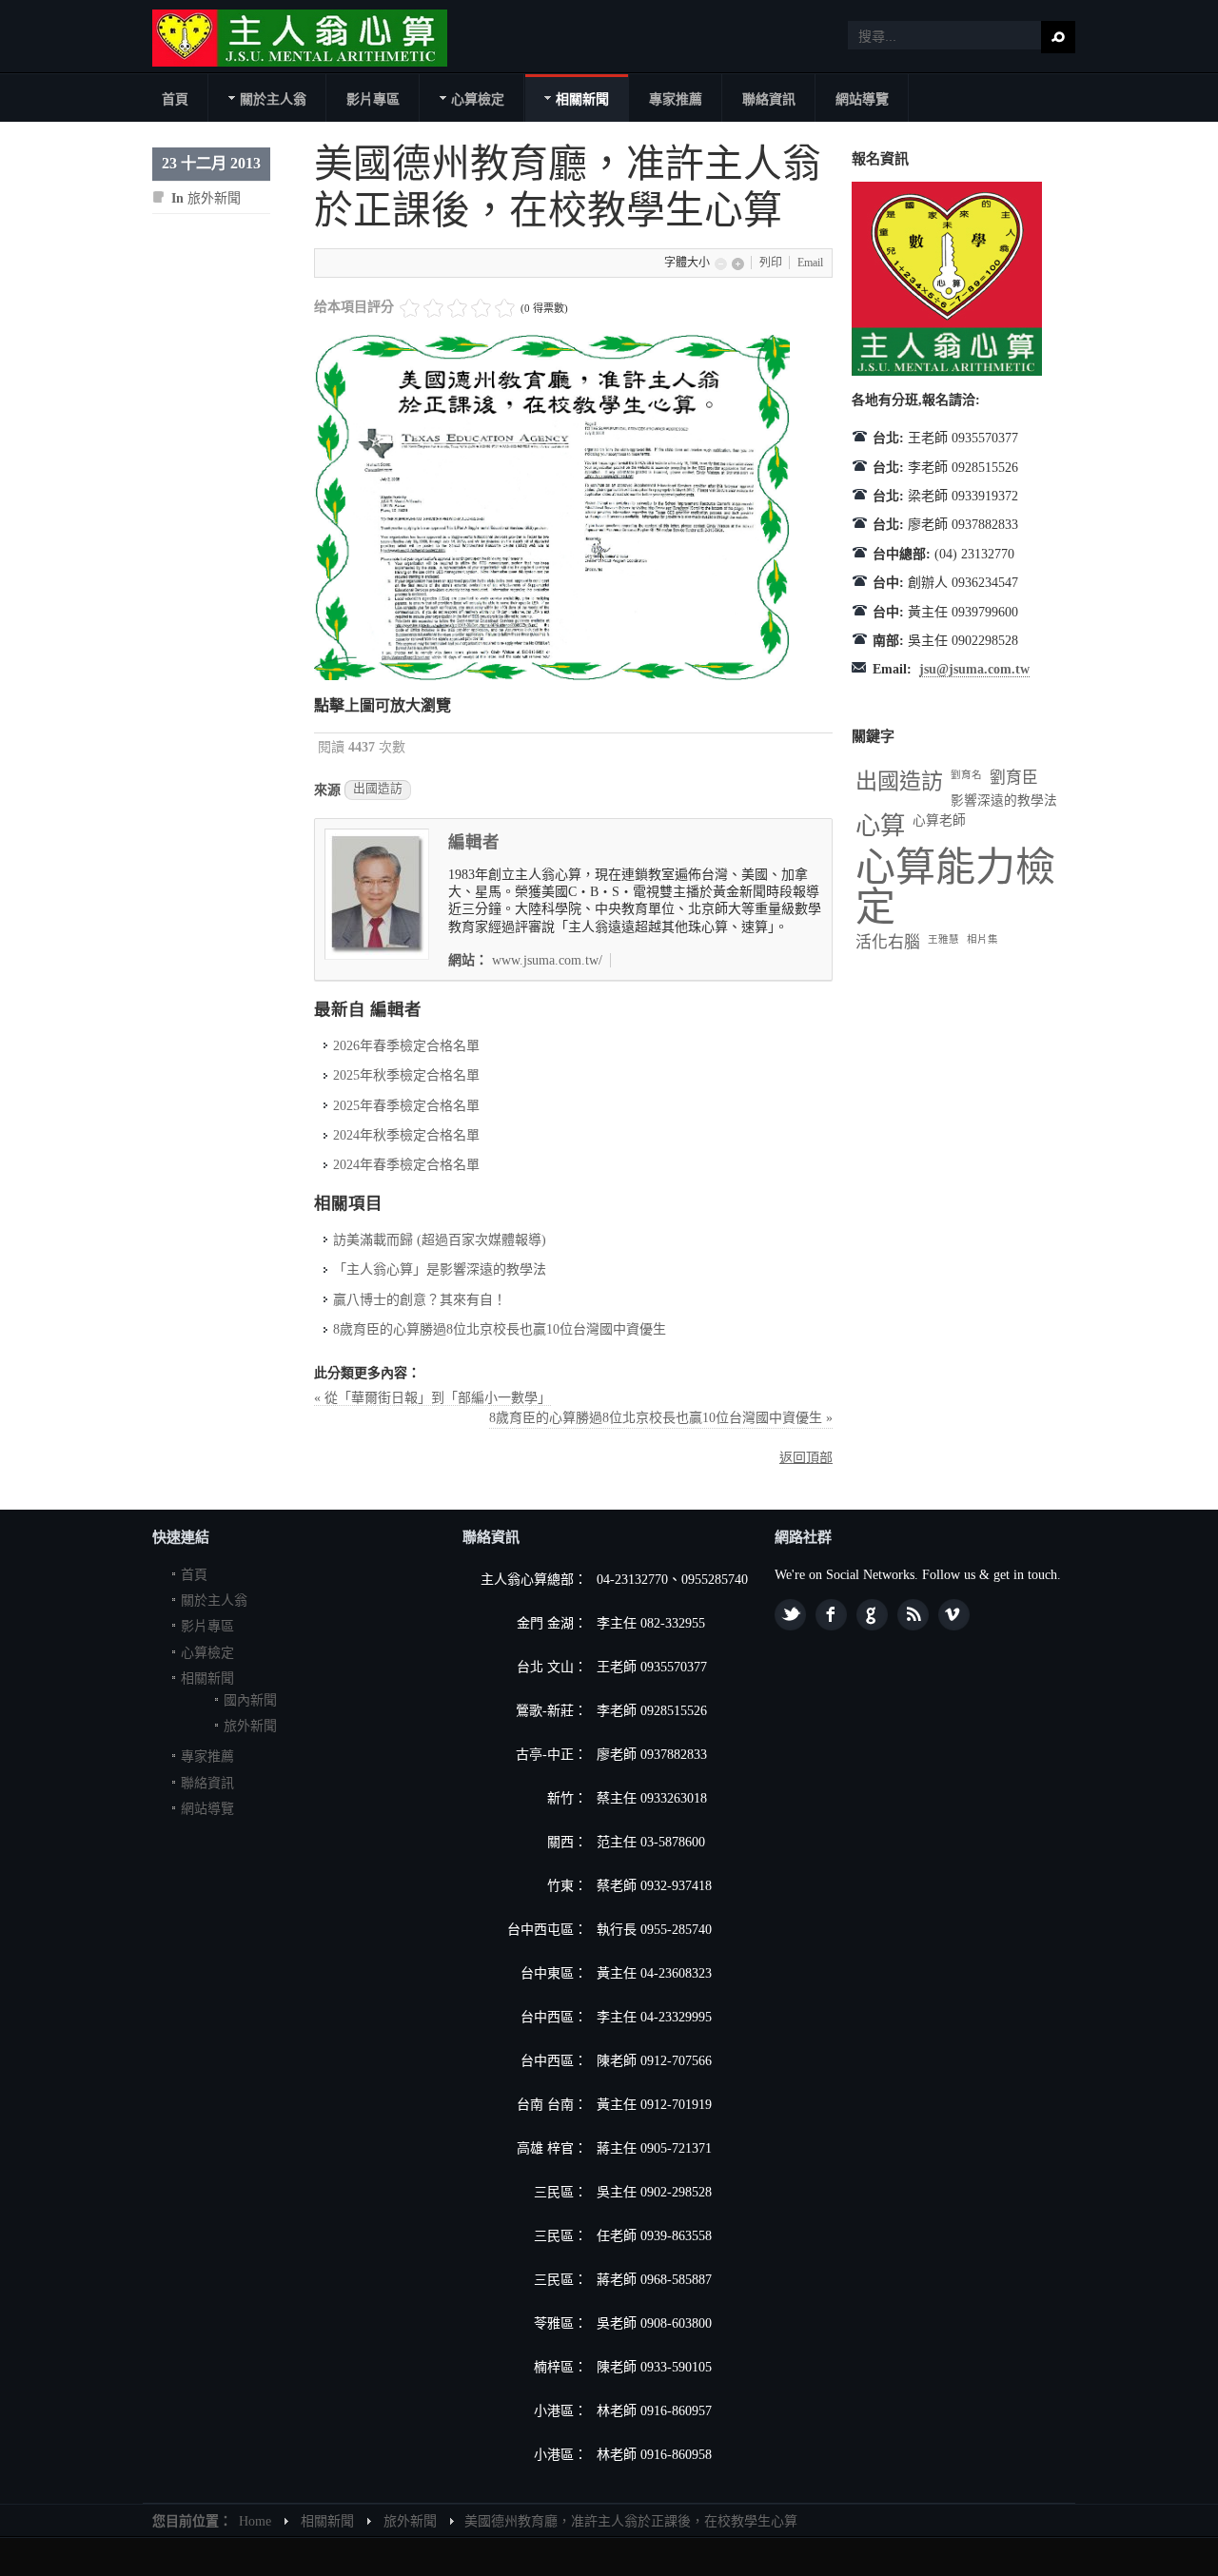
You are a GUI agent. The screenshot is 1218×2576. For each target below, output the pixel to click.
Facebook (831, 1615)
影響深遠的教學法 (1004, 800)
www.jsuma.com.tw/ (547, 960)
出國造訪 (378, 789)
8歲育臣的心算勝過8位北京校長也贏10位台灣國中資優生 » (661, 1418)
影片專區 (207, 1626)
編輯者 (474, 842)
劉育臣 (1014, 778)
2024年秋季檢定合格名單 (406, 1135)
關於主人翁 (214, 1600)
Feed (913, 1615)
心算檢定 (207, 1653)
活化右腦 (888, 942)
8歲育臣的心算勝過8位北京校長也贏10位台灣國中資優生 (500, 1329)
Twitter (790, 1615)
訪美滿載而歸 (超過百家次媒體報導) (440, 1240)
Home (255, 2521)
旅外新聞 (214, 198)
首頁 (194, 1575)
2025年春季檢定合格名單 (406, 1106)
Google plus (872, 1615)
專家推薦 (207, 1756)
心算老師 (939, 820)
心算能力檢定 (955, 888)
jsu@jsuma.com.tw (974, 669)
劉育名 (966, 775)
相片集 (982, 939)
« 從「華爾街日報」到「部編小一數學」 (432, 1398)
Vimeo (954, 1615)
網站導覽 (207, 1809)
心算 (880, 826)
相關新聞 (207, 1678)
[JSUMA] (300, 38)
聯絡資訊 (207, 1783)
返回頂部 (806, 1458)
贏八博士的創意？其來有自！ (420, 1300)
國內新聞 (250, 1700)
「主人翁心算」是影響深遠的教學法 (440, 1269)
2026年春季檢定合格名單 (406, 1046)
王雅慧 (943, 939)
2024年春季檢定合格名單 (406, 1165)
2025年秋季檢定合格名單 (406, 1075)
